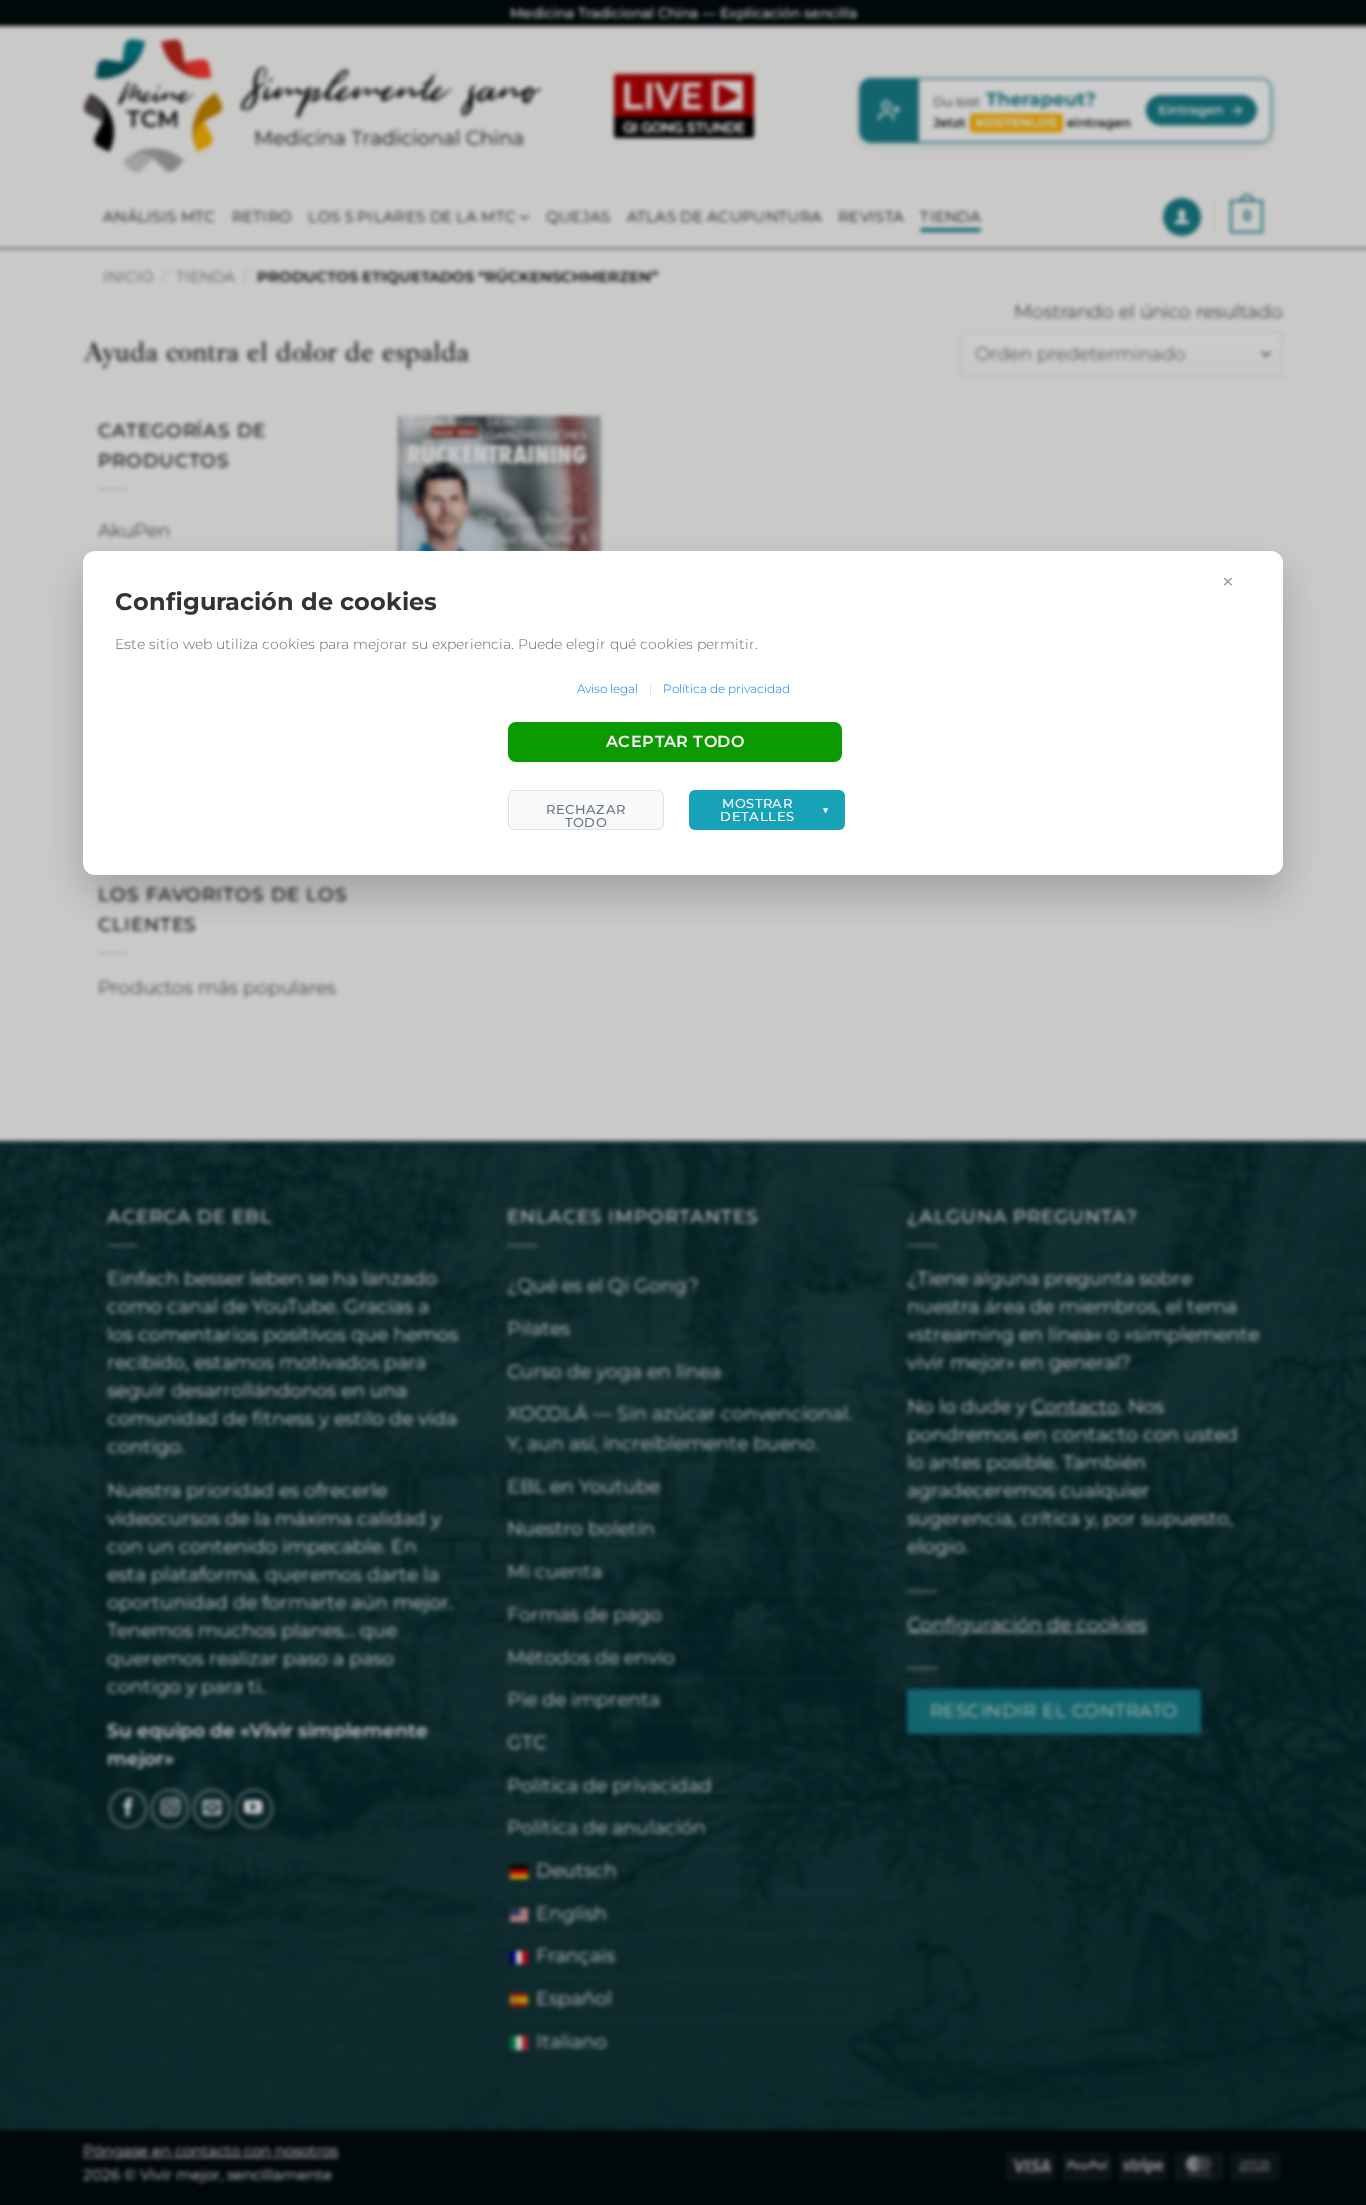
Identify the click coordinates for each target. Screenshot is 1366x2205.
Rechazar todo (585, 815)
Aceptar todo (675, 741)
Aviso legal (607, 688)
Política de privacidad (726, 688)
